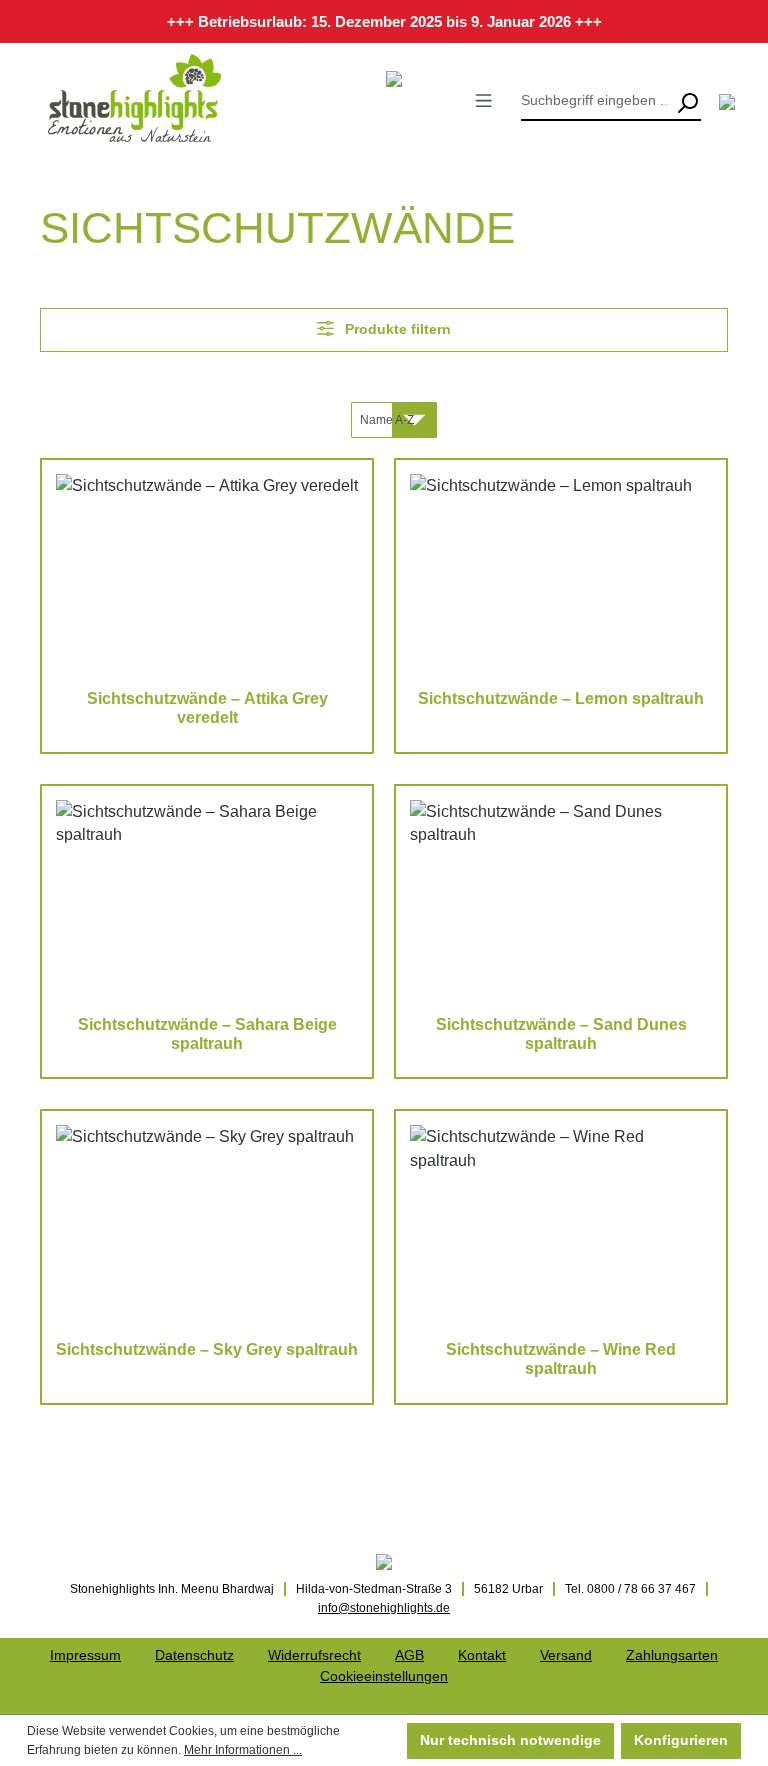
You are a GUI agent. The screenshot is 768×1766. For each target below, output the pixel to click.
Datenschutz (194, 1655)
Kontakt (482, 1655)
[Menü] (483, 100)
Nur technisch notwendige (510, 1740)
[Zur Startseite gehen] (134, 98)
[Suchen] (687, 101)
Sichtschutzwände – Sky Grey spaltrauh (207, 1349)
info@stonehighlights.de (384, 1608)
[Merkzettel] (727, 102)
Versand (566, 1655)
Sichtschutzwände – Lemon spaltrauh (561, 698)
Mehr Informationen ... (243, 1750)
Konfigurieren (681, 1740)
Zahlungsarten (672, 1655)
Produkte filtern (396, 329)
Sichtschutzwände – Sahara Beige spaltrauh (207, 1034)
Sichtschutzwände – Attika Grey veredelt (207, 708)
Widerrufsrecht (314, 1655)
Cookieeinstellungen (384, 1676)
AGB (409, 1655)
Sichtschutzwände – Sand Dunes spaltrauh (561, 1034)
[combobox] (597, 101)
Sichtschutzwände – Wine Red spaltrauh (561, 1359)
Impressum (85, 1655)
